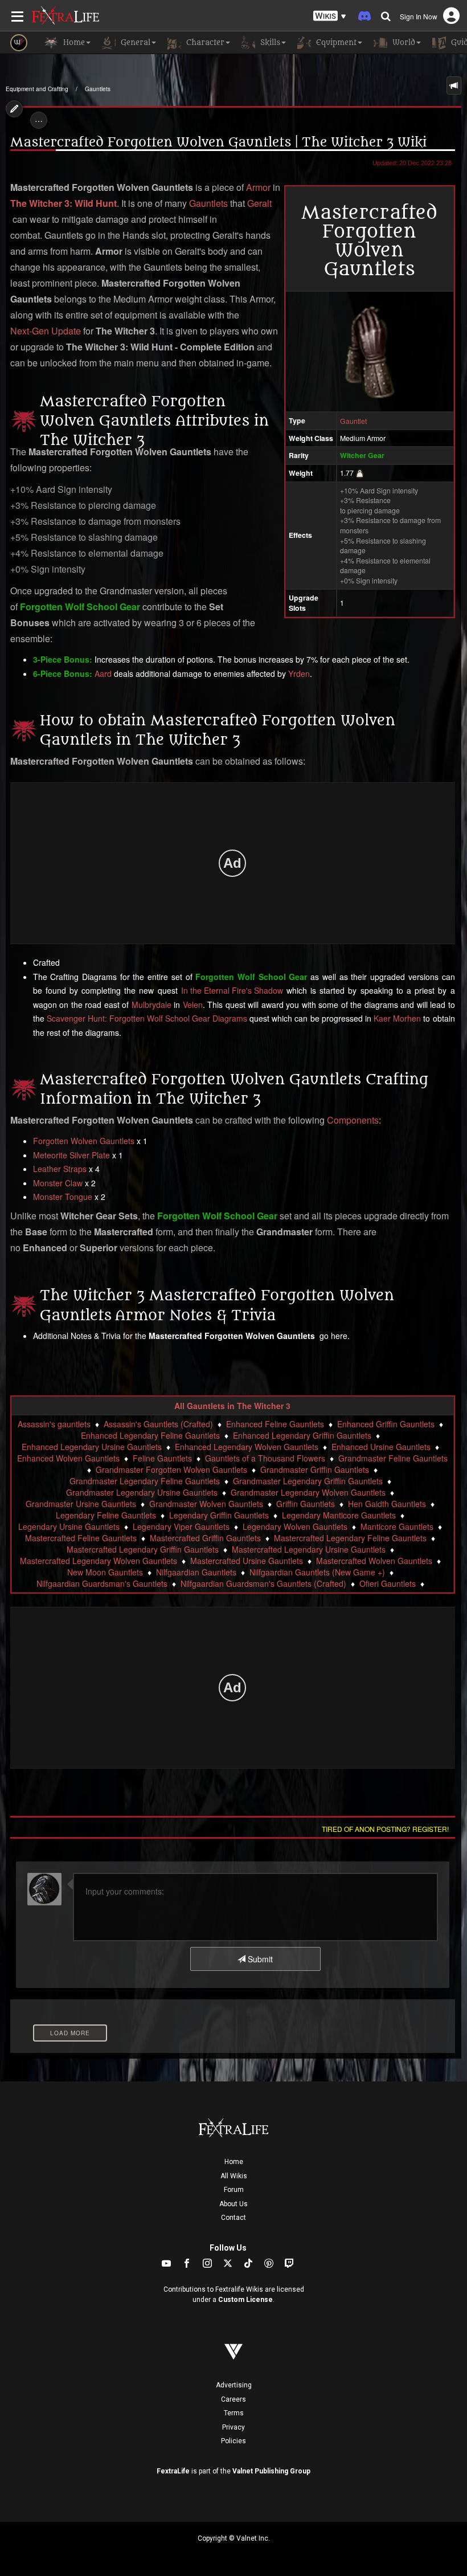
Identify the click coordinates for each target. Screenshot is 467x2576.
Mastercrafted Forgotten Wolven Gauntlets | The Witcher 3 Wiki (218, 142)
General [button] (134, 42)
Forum (234, 2190)
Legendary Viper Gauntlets (181, 1526)
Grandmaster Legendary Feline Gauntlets (145, 1481)
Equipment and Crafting (37, 89)
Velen (193, 1005)
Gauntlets (98, 89)
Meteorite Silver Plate (71, 1155)
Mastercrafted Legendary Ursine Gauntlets (309, 1549)
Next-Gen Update (46, 331)
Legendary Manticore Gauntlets (339, 1515)
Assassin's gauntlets (54, 1424)
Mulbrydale (151, 1005)
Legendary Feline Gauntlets (106, 1515)
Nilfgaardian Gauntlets (196, 1572)
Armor (258, 187)
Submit (259, 1959)
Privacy (233, 2427)
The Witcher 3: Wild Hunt (64, 203)
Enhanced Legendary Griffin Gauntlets (302, 1435)
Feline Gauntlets (162, 1458)
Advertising (234, 2385)
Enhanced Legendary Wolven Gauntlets (247, 1447)
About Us (233, 2204)
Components (353, 1120)
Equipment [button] (335, 42)
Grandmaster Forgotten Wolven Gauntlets (171, 1469)
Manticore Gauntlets (397, 1526)
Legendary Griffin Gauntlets (219, 1515)
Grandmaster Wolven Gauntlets (206, 1504)
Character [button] (204, 42)
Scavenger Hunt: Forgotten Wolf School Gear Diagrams (147, 1018)
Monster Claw (58, 1183)
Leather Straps (60, 1169)
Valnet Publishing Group (271, 2471)
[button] (330, 16)
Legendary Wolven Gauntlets (295, 1526)
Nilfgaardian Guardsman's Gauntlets (102, 1583)
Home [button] (73, 42)
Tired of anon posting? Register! (385, 1829)
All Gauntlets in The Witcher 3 (232, 1406)
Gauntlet (353, 421)
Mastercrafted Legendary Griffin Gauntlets (143, 1549)
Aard (103, 673)
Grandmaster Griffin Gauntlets (315, 1469)
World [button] (403, 42)
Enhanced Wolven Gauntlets (68, 1458)
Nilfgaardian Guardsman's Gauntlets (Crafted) (263, 1583)
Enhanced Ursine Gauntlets (381, 1447)
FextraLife (173, 2471)
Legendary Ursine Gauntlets (69, 1526)
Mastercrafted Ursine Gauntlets (247, 1561)
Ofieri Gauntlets (388, 1583)
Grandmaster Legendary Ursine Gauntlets (142, 1492)
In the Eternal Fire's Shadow (232, 990)
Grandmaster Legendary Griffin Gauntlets (308, 1481)
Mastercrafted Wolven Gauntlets (374, 1561)
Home (234, 2162)
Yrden (299, 673)
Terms (234, 2413)
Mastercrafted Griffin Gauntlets (205, 1538)
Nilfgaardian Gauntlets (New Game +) (317, 1572)
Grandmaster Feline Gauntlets (393, 1458)
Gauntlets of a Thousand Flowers (265, 1458)
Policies (233, 2441)
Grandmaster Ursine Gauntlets (81, 1504)
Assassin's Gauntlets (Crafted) (158, 1424)
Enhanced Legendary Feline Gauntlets (150, 1435)
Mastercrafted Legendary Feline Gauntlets (350, 1538)
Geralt (259, 203)
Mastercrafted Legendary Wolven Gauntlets (99, 1561)
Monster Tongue (63, 1197)
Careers (233, 2399)
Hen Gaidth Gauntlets (387, 1504)
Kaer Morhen (397, 1018)
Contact (233, 2218)
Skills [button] (269, 42)
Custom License (245, 2300)
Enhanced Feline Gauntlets (275, 1424)
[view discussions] (454, 85)
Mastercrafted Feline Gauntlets (81, 1538)
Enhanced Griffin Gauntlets (386, 1424)
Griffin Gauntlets (306, 1504)
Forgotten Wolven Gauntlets (84, 1141)
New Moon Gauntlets (105, 1572)
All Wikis (234, 2176)
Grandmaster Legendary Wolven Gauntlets (308, 1492)
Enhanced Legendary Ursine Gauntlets (92, 1447)
